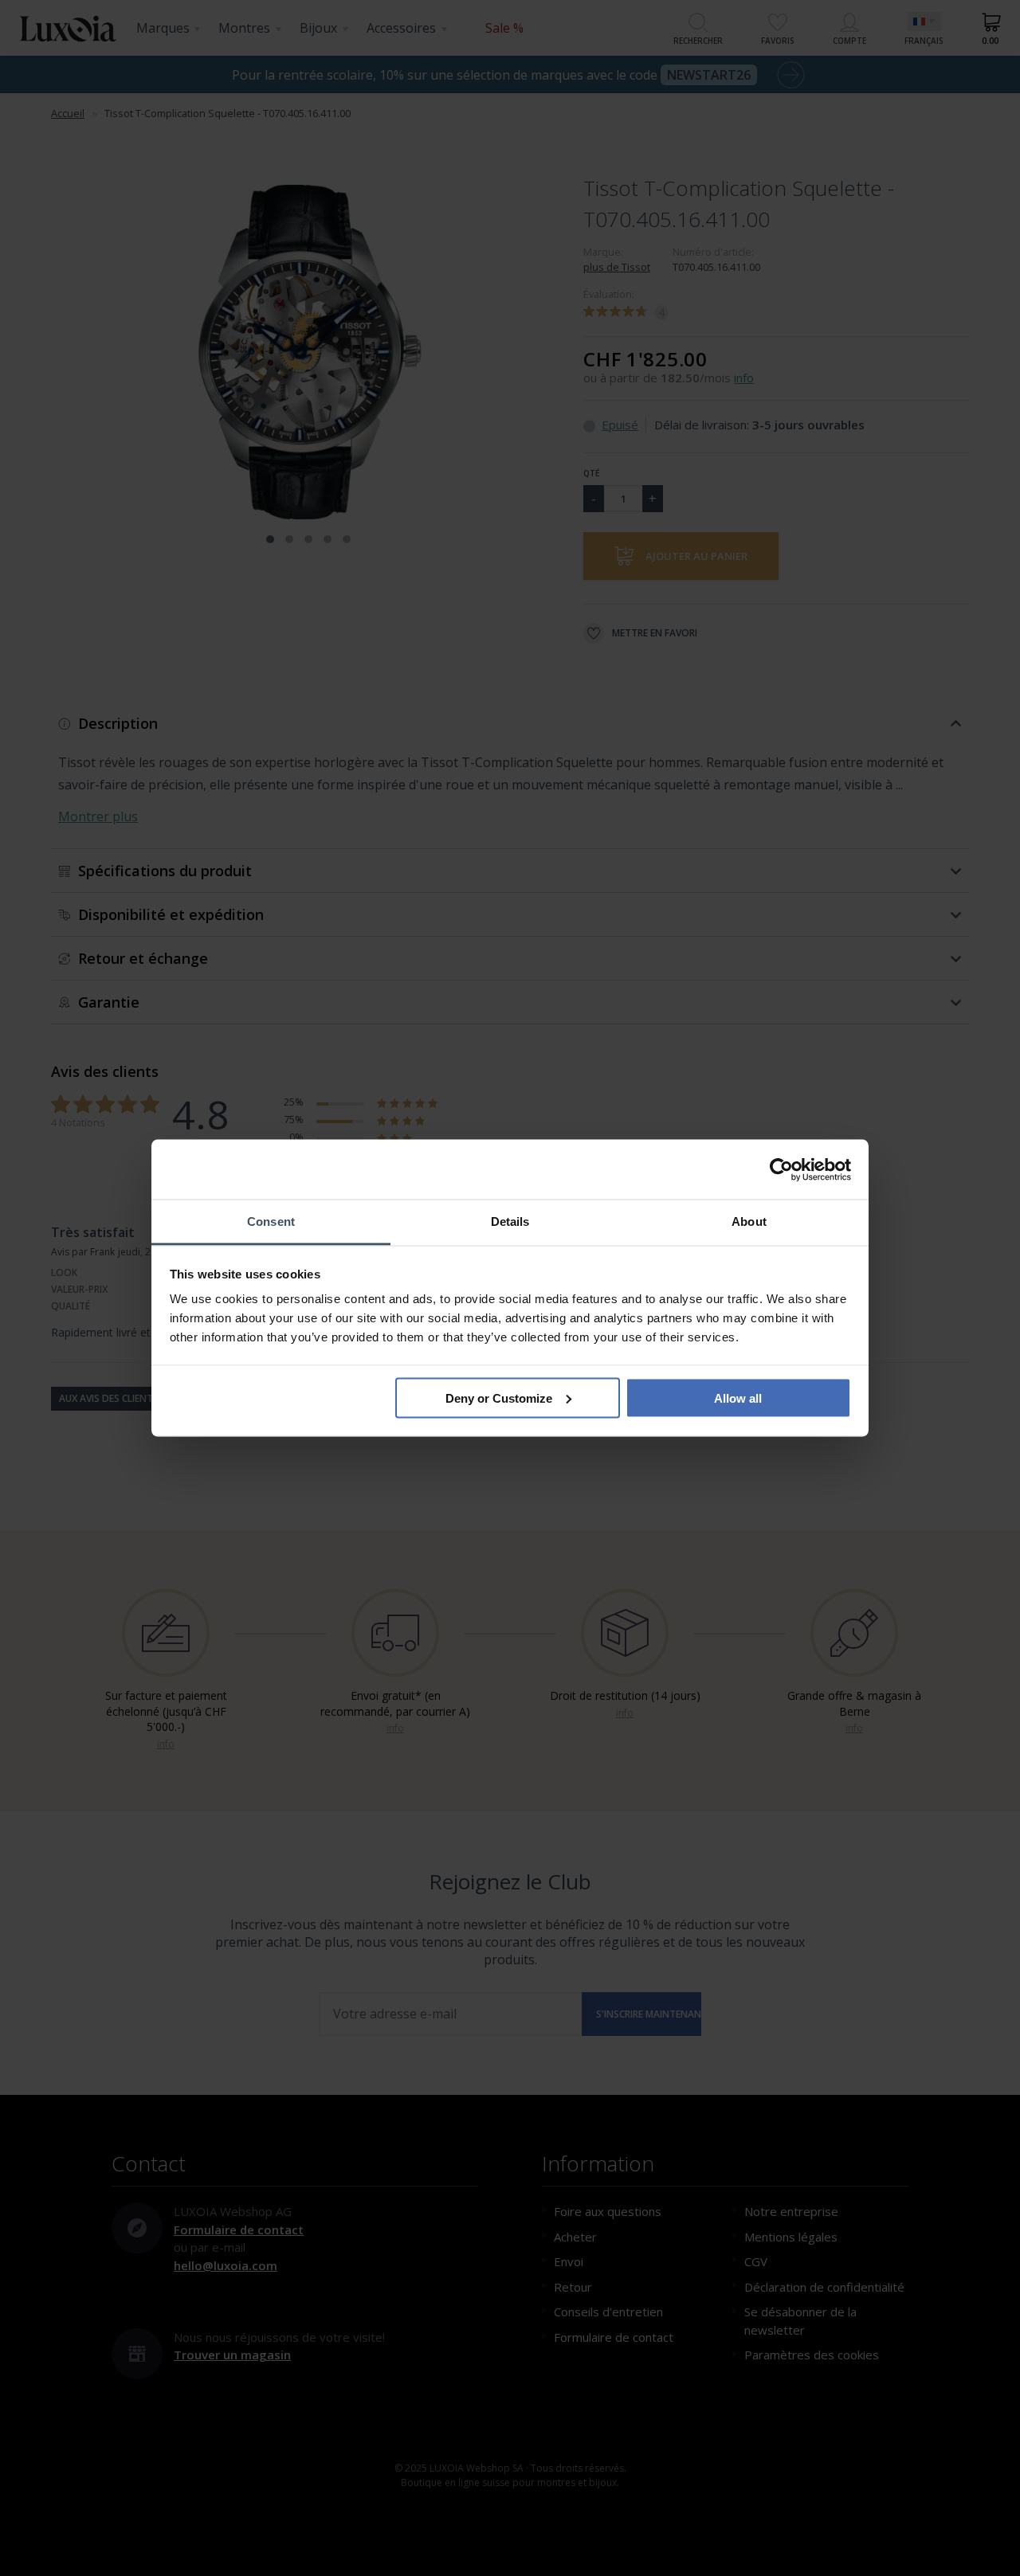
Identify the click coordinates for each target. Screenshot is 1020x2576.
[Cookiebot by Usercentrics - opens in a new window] (781, 1169)
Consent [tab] (271, 1221)
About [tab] (749, 1221)
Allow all (738, 1398)
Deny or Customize (499, 1398)
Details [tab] (510, 1221)
